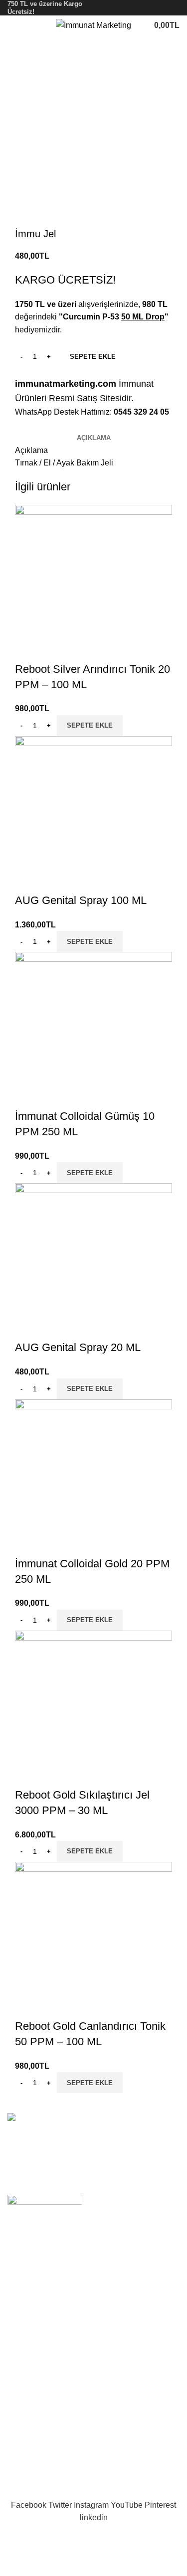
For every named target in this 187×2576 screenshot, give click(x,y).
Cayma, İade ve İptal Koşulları (60, 2392)
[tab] (94, 438)
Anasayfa (24, 2287)
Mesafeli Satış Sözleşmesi (54, 2373)
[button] (90, 726)
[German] (161, 7)
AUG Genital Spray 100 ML (81, 900)
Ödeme (20, 2480)
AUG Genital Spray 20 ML (78, 1347)
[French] (148, 7)
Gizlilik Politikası (37, 2354)
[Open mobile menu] (11, 25)
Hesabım (23, 2443)
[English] (135, 7)
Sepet (18, 2461)
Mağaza (22, 2325)
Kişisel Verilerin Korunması (55, 2410)
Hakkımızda (28, 2306)
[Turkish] (174, 7)
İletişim (20, 2344)
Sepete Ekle (93, 357)
